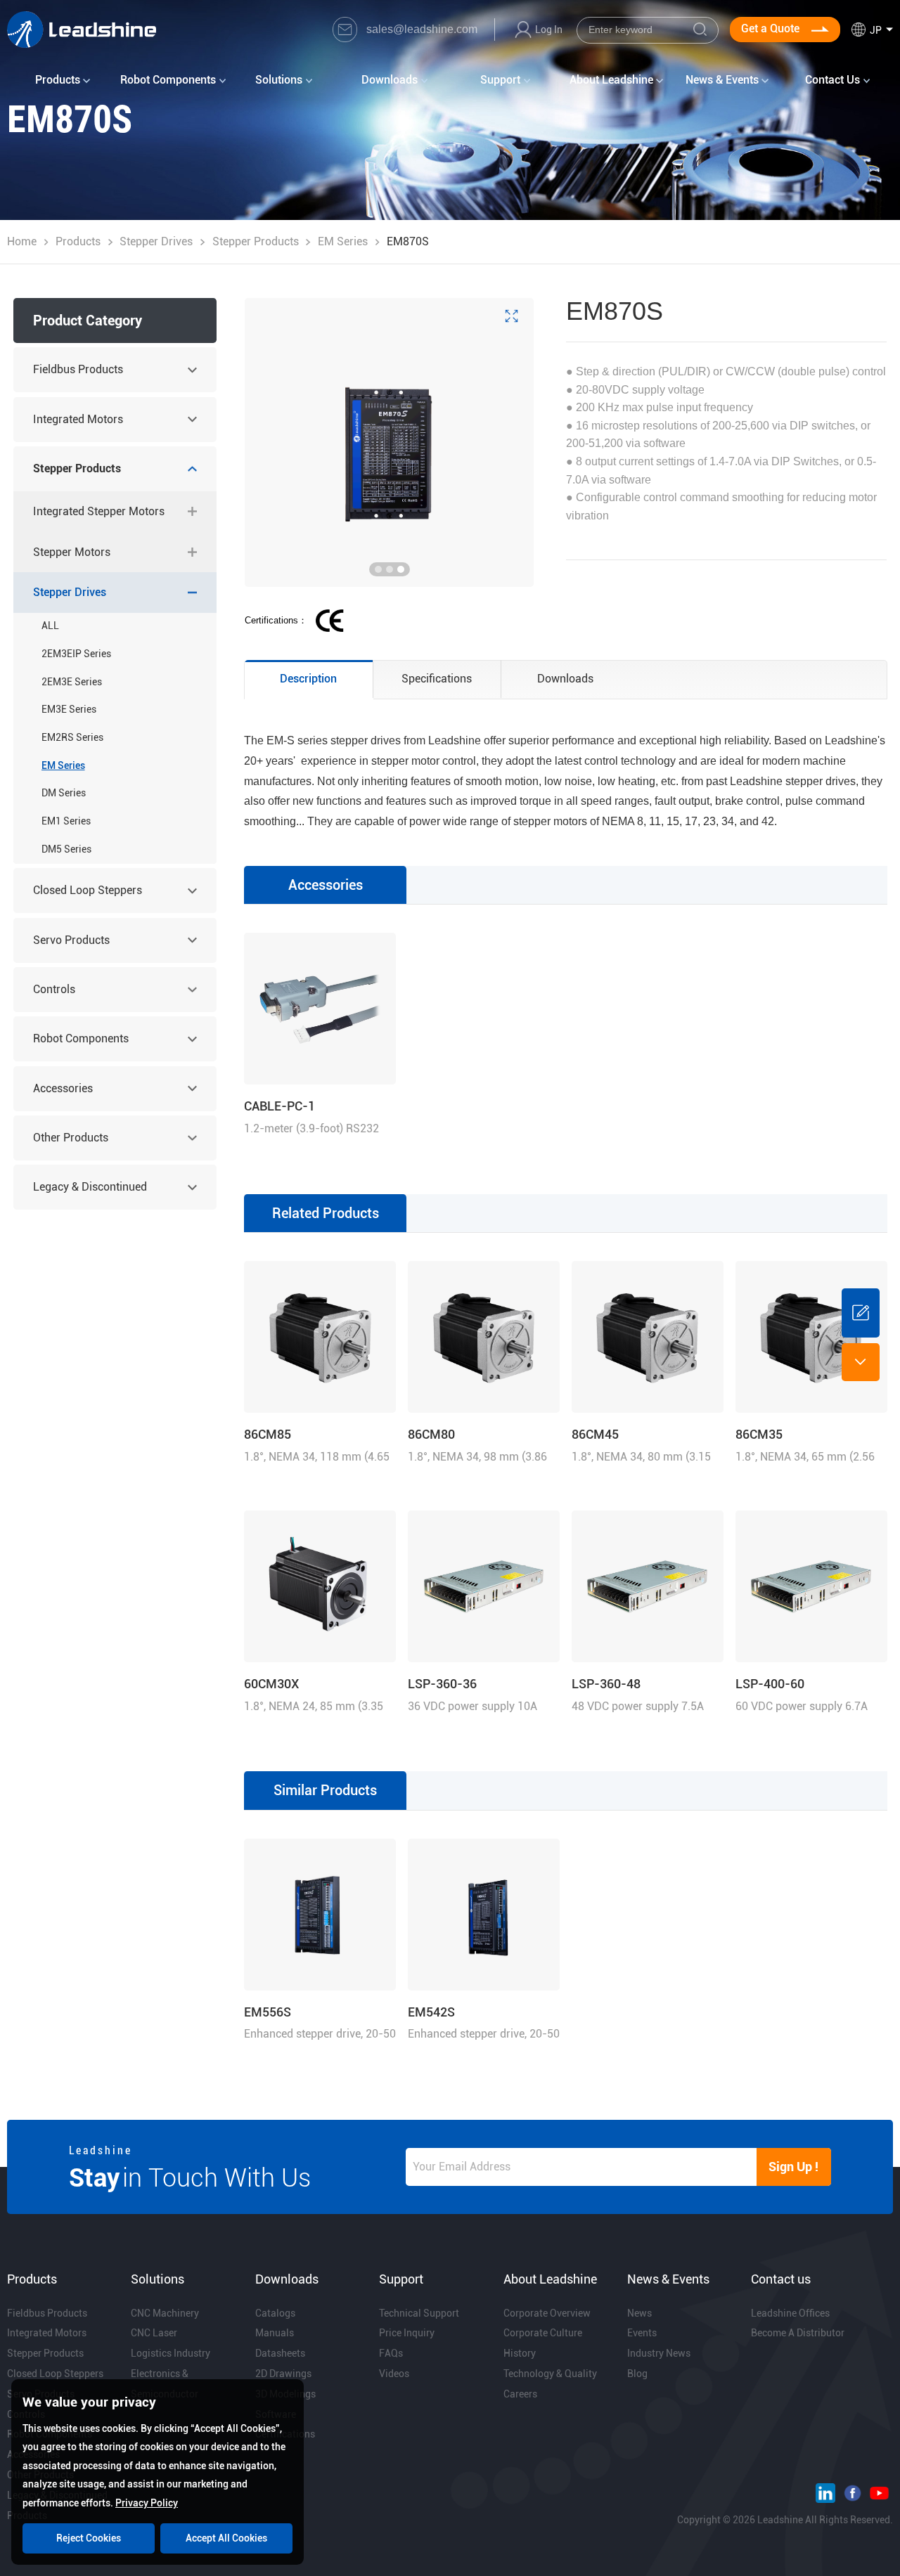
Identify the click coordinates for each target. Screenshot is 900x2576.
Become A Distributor (798, 2333)
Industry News (659, 2353)
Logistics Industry (171, 2353)
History (520, 2353)
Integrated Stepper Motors (99, 511)
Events (642, 2333)
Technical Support (419, 2313)
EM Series (343, 241)
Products (78, 241)
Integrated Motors (78, 419)
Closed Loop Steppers (88, 890)
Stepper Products (256, 241)
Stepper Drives (156, 241)
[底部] (861, 1362)
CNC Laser (154, 2333)
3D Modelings (285, 2394)
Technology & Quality (550, 2374)
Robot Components (81, 1038)
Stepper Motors (72, 552)
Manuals (275, 2333)
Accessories (63, 1088)
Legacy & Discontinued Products (90, 1195)
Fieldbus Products (78, 369)
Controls (54, 989)
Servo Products (71, 940)
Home (22, 241)
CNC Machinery (165, 2313)
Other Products (71, 1138)
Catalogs (275, 2313)
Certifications (285, 2434)
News (639, 2313)
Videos (394, 2374)
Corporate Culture (543, 2333)
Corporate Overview (547, 2313)
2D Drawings (283, 2374)
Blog (637, 2374)
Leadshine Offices (790, 2313)
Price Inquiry (407, 2333)
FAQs (391, 2353)
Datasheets (280, 2353)
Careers (520, 2394)
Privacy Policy (147, 2503)
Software (276, 2414)
